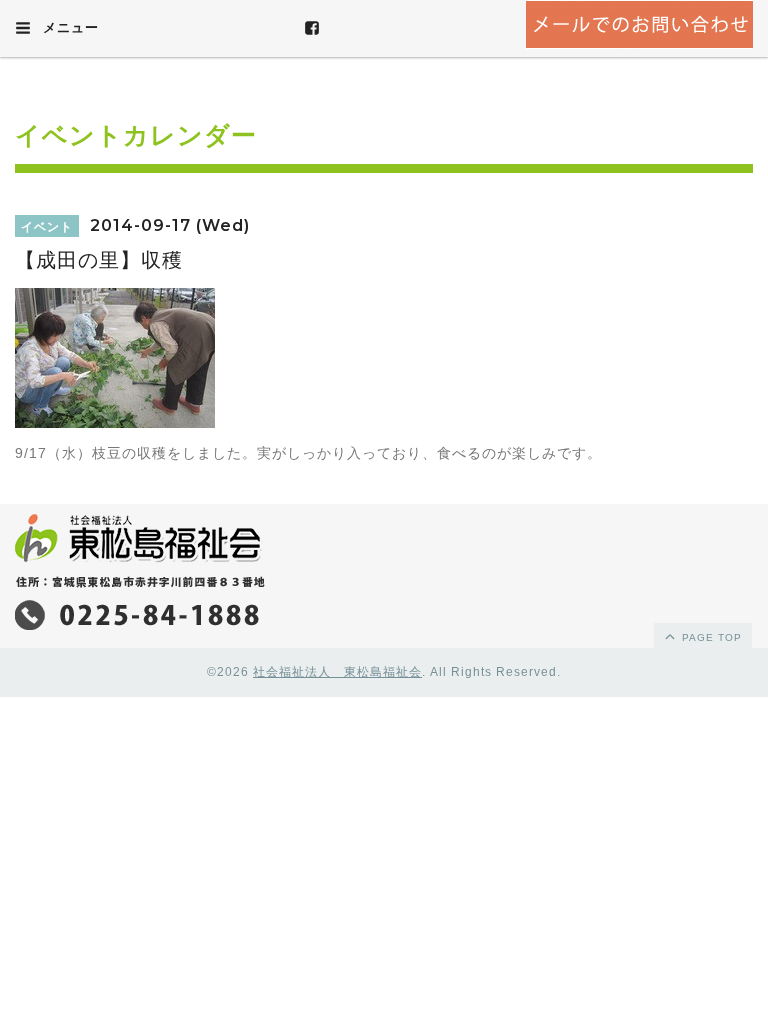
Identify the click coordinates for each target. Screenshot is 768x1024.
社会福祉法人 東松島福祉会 (337, 672)
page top (710, 637)
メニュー (68, 27)
